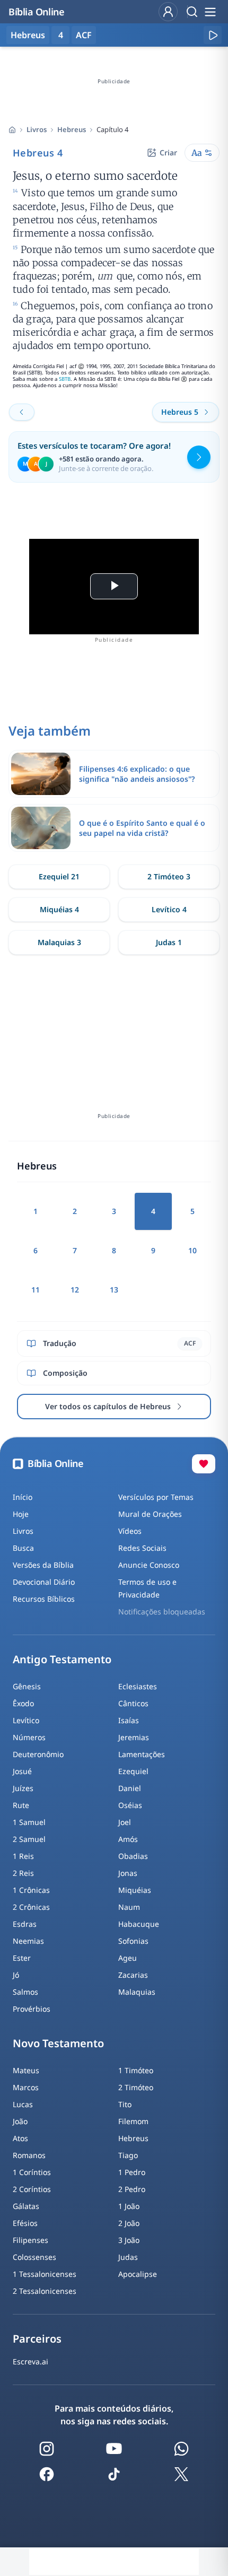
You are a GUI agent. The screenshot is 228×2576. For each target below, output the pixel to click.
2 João (129, 2223)
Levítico (26, 1720)
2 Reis (23, 1873)
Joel (125, 1822)
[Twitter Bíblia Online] (181, 2474)
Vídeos (130, 1531)
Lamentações (142, 1754)
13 (114, 1290)
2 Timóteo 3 (169, 876)
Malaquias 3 (59, 942)
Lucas (23, 2104)
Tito (125, 2104)
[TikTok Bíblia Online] (114, 2474)
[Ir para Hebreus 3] (22, 412)
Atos (20, 2138)
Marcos (26, 2087)
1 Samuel (29, 1822)
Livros (37, 129)
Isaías (129, 1720)
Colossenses (34, 2257)
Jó (16, 1975)
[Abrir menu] (210, 12)
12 (75, 1290)
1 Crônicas (31, 1890)
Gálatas (26, 2206)
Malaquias (137, 1992)
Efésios (25, 2223)
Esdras (25, 1924)
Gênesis (27, 1686)
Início (23, 1497)
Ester (22, 1958)
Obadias (133, 1856)
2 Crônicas (31, 1907)
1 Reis (23, 1856)
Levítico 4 (169, 909)
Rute (21, 1805)
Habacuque (139, 1924)
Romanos (29, 2155)
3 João (129, 2240)
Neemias (28, 1941)
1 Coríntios (32, 2172)
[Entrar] (168, 12)
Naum (129, 1907)
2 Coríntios (32, 2189)
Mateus (26, 2070)
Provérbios (32, 2009)
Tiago (128, 2155)
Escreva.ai (30, 2361)
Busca (23, 1548)
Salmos (25, 1992)
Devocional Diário (44, 1582)
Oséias (130, 1805)
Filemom (133, 2121)
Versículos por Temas (156, 1497)
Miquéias (135, 1890)
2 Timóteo (136, 2087)
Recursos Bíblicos (44, 1599)
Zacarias (133, 1975)
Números (29, 1737)
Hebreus (72, 129)
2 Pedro (132, 2189)
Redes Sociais (142, 1548)
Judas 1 (169, 942)
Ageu (128, 1958)
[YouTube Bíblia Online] (114, 2449)
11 (36, 1290)
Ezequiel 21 (59, 876)
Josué (22, 1771)
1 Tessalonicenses (45, 2274)
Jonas (128, 1873)
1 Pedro (132, 2172)
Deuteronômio (38, 1754)
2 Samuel (29, 1839)
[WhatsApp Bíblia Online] (181, 2449)
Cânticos (133, 1703)
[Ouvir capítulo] (213, 35)
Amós (128, 1839)
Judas (128, 2257)
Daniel (130, 1788)
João (20, 2121)
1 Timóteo (136, 2070)
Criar (168, 152)
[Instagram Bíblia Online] (47, 2449)
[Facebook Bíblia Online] (47, 2474)
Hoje (21, 1514)
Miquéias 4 (59, 909)
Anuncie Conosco (149, 1565)
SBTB (65, 379)
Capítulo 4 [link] (112, 129)
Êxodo (23, 1703)
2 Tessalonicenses (45, 2291)
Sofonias (133, 1941)
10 (192, 1250)
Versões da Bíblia (43, 1565)
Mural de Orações (150, 1514)
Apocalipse (138, 2274)
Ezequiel (133, 1771)
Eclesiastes (138, 1686)
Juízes (23, 1788)
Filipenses (30, 2240)
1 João (129, 2206)
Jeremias (134, 1737)
